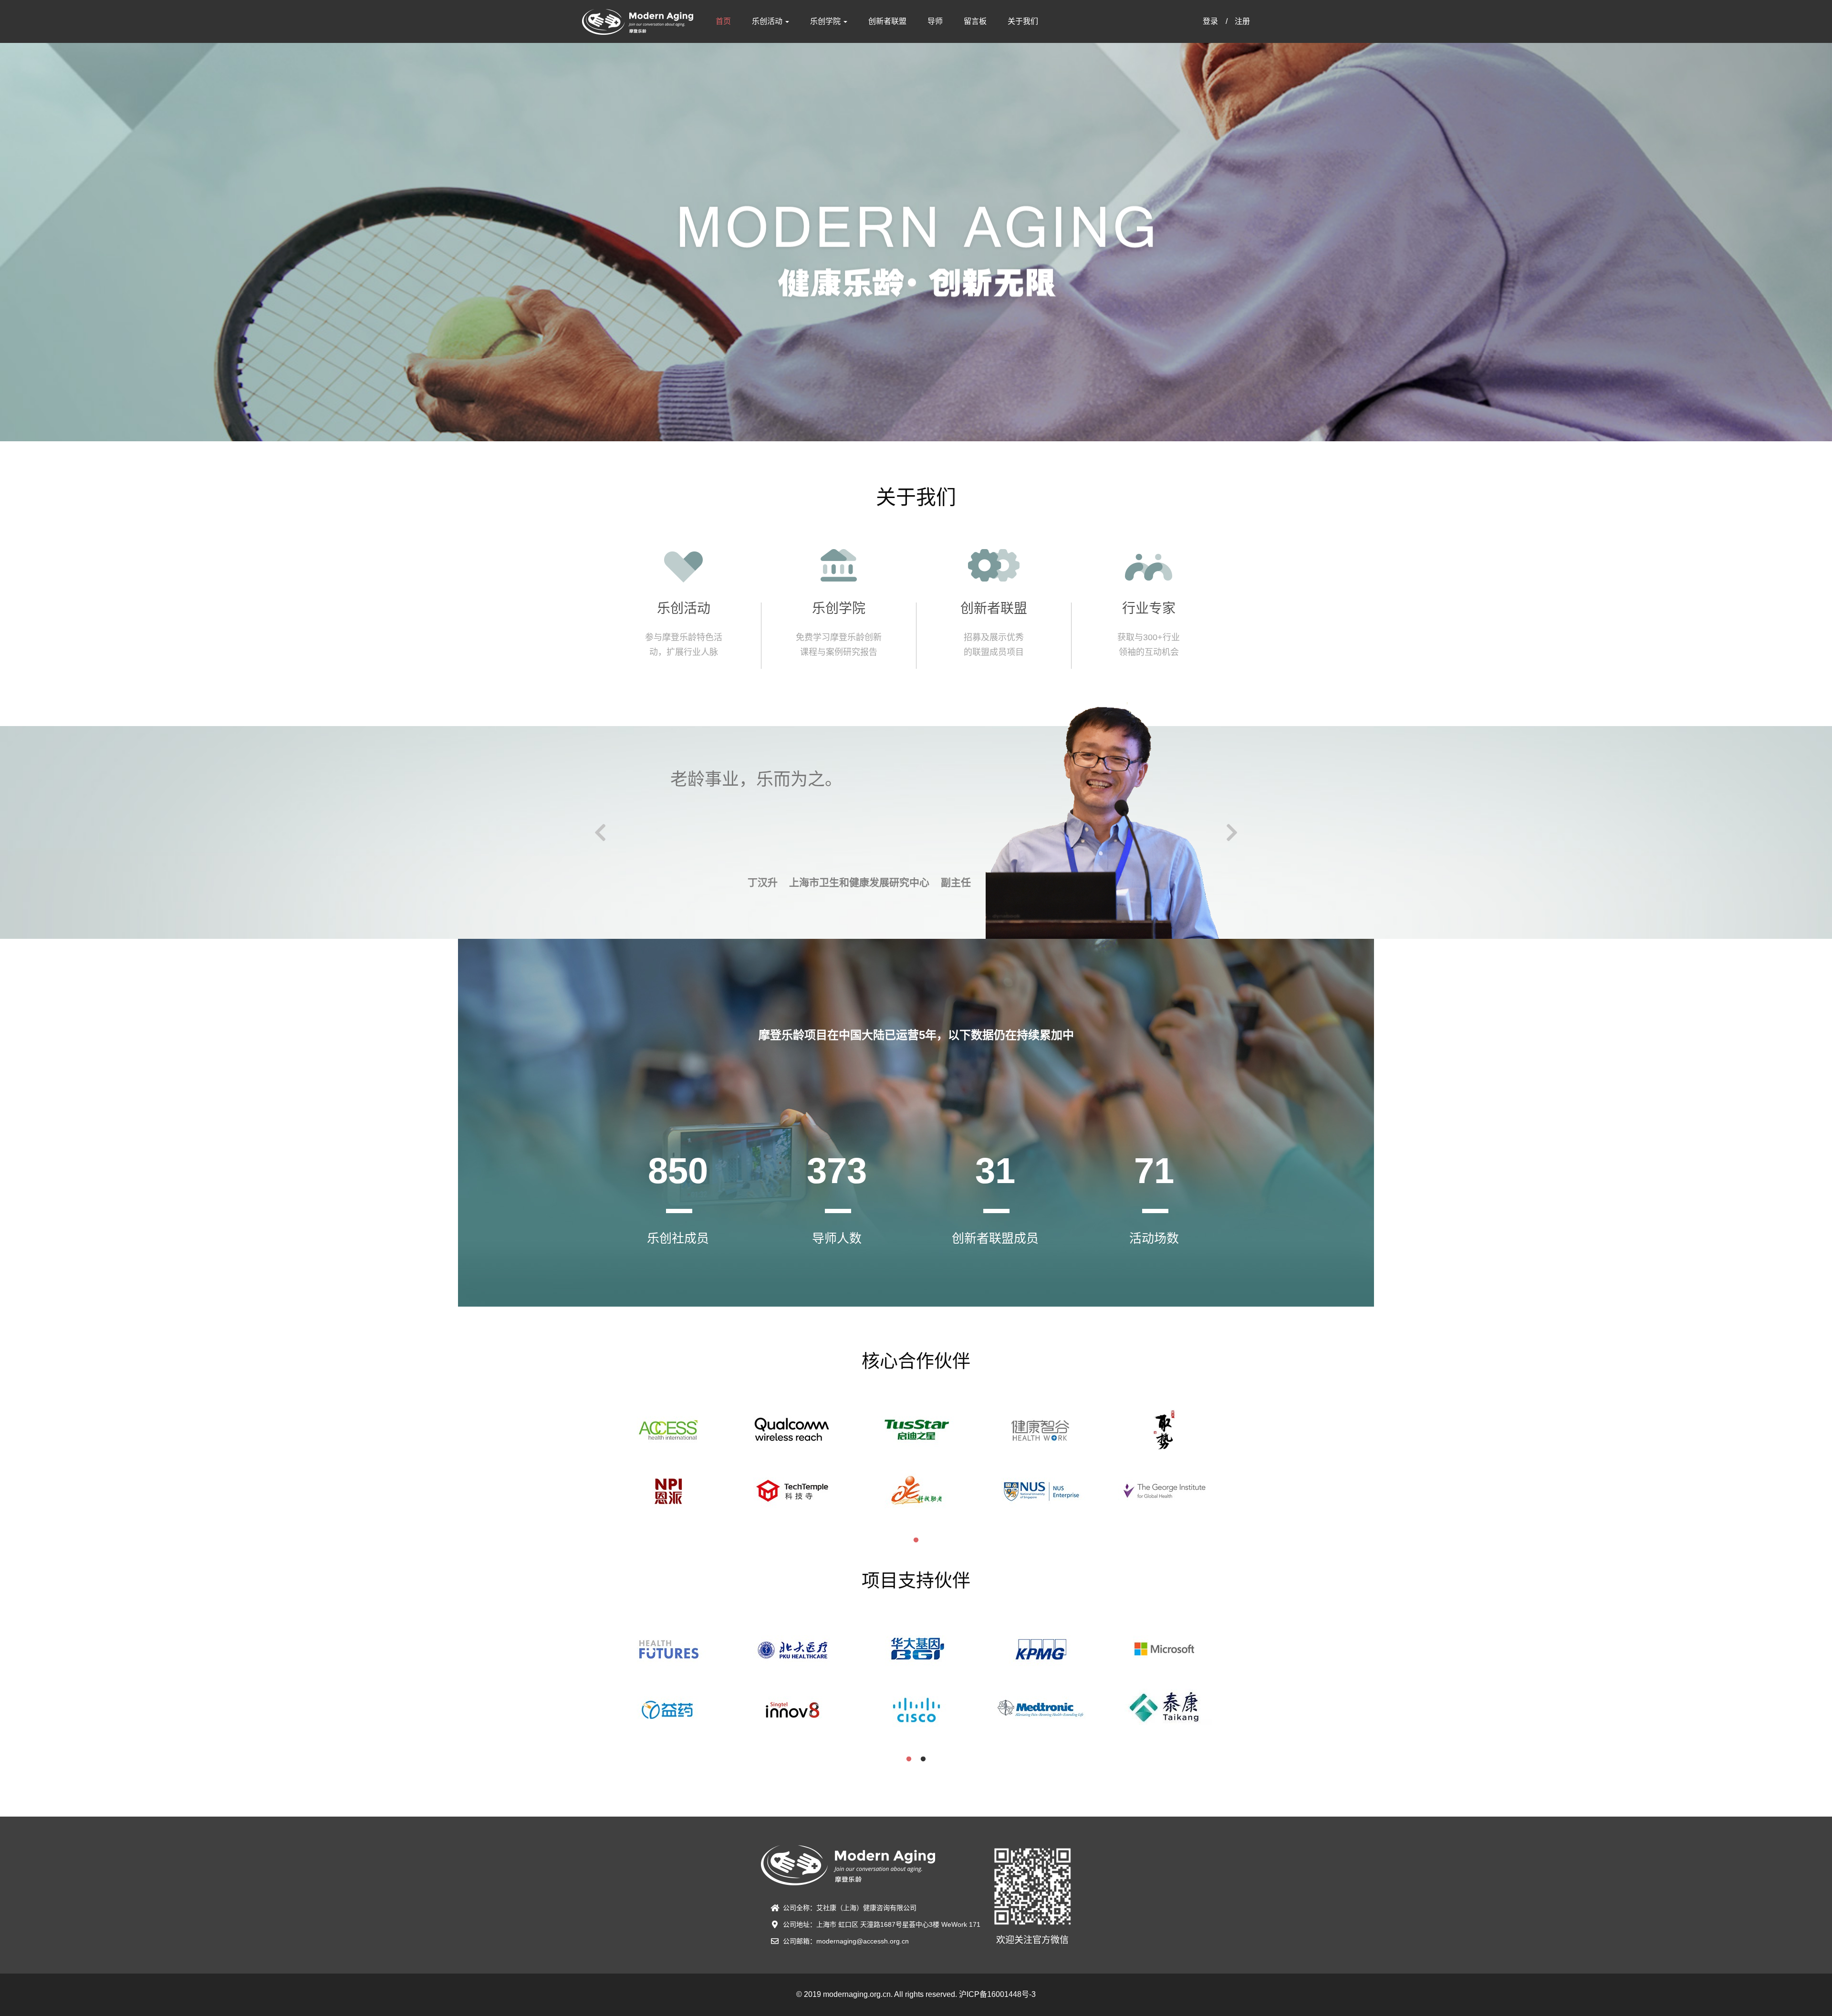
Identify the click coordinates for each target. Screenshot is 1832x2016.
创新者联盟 (887, 21)
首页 (723, 21)
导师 (935, 21)
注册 (1242, 21)
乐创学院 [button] (826, 21)
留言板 (975, 21)
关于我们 (1023, 21)
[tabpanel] (668, 1470)
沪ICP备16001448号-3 (997, 1994)
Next (1232, 832)
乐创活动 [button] (768, 21)
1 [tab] (916, 1540)
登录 (1210, 21)
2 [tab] (923, 1759)
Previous (600, 832)
